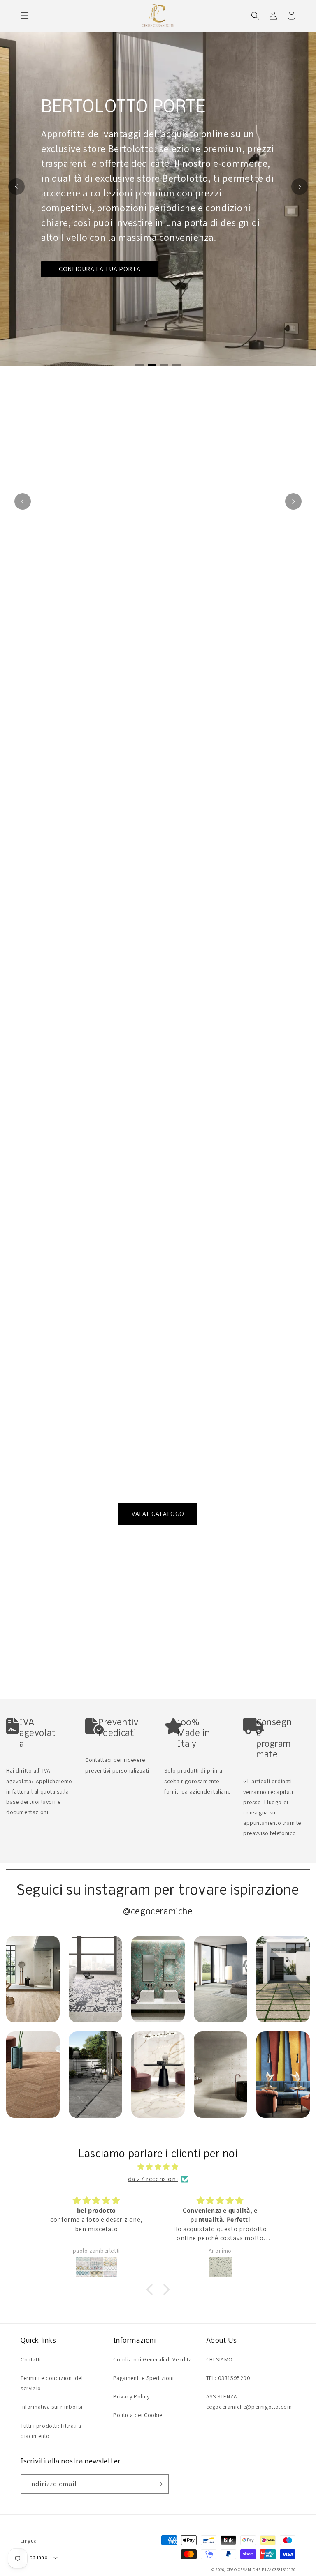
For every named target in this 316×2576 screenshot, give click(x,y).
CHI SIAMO (220, 2359)
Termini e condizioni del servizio (52, 2383)
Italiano (38, 2557)
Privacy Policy (131, 2396)
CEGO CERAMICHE (244, 2570)
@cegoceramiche (158, 1912)
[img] (158, 2167)
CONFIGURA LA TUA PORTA (100, 269)
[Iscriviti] (159, 2484)
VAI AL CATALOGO (158, 1514)
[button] (25, 16)
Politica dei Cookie (138, 2415)
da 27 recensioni (153, 2179)
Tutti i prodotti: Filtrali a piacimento (51, 2431)
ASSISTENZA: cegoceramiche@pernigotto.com (249, 2402)
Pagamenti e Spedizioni (143, 2378)
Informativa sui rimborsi (51, 2407)
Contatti (31, 2359)
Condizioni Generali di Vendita (152, 2359)
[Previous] (16, 187)
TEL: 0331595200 (228, 2378)
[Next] (300, 187)
